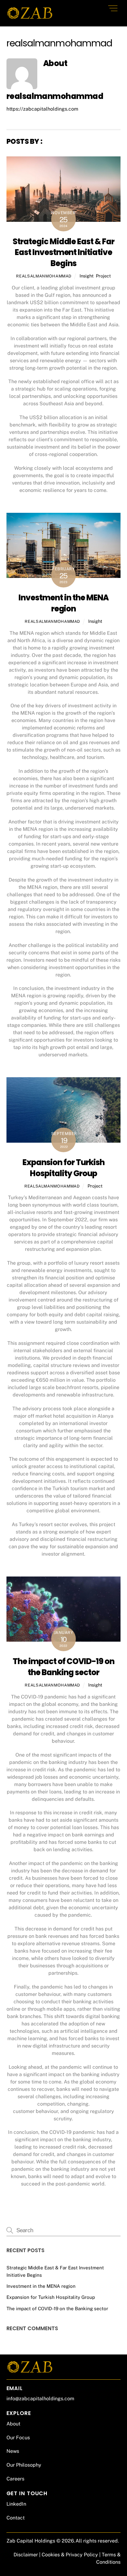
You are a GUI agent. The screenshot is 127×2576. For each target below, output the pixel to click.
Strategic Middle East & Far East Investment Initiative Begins (63, 253)
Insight (87, 276)
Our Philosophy (24, 2465)
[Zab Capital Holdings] (30, 18)
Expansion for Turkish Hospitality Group (63, 1168)
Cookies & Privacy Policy (70, 2555)
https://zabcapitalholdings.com (42, 109)
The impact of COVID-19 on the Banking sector (63, 1667)
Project (103, 276)
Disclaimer (26, 2555)
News (13, 2451)
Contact (16, 2518)
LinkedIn (16, 2504)
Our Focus (18, 2438)
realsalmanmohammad (44, 276)
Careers (15, 2479)
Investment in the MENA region (63, 603)
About (13, 2424)
